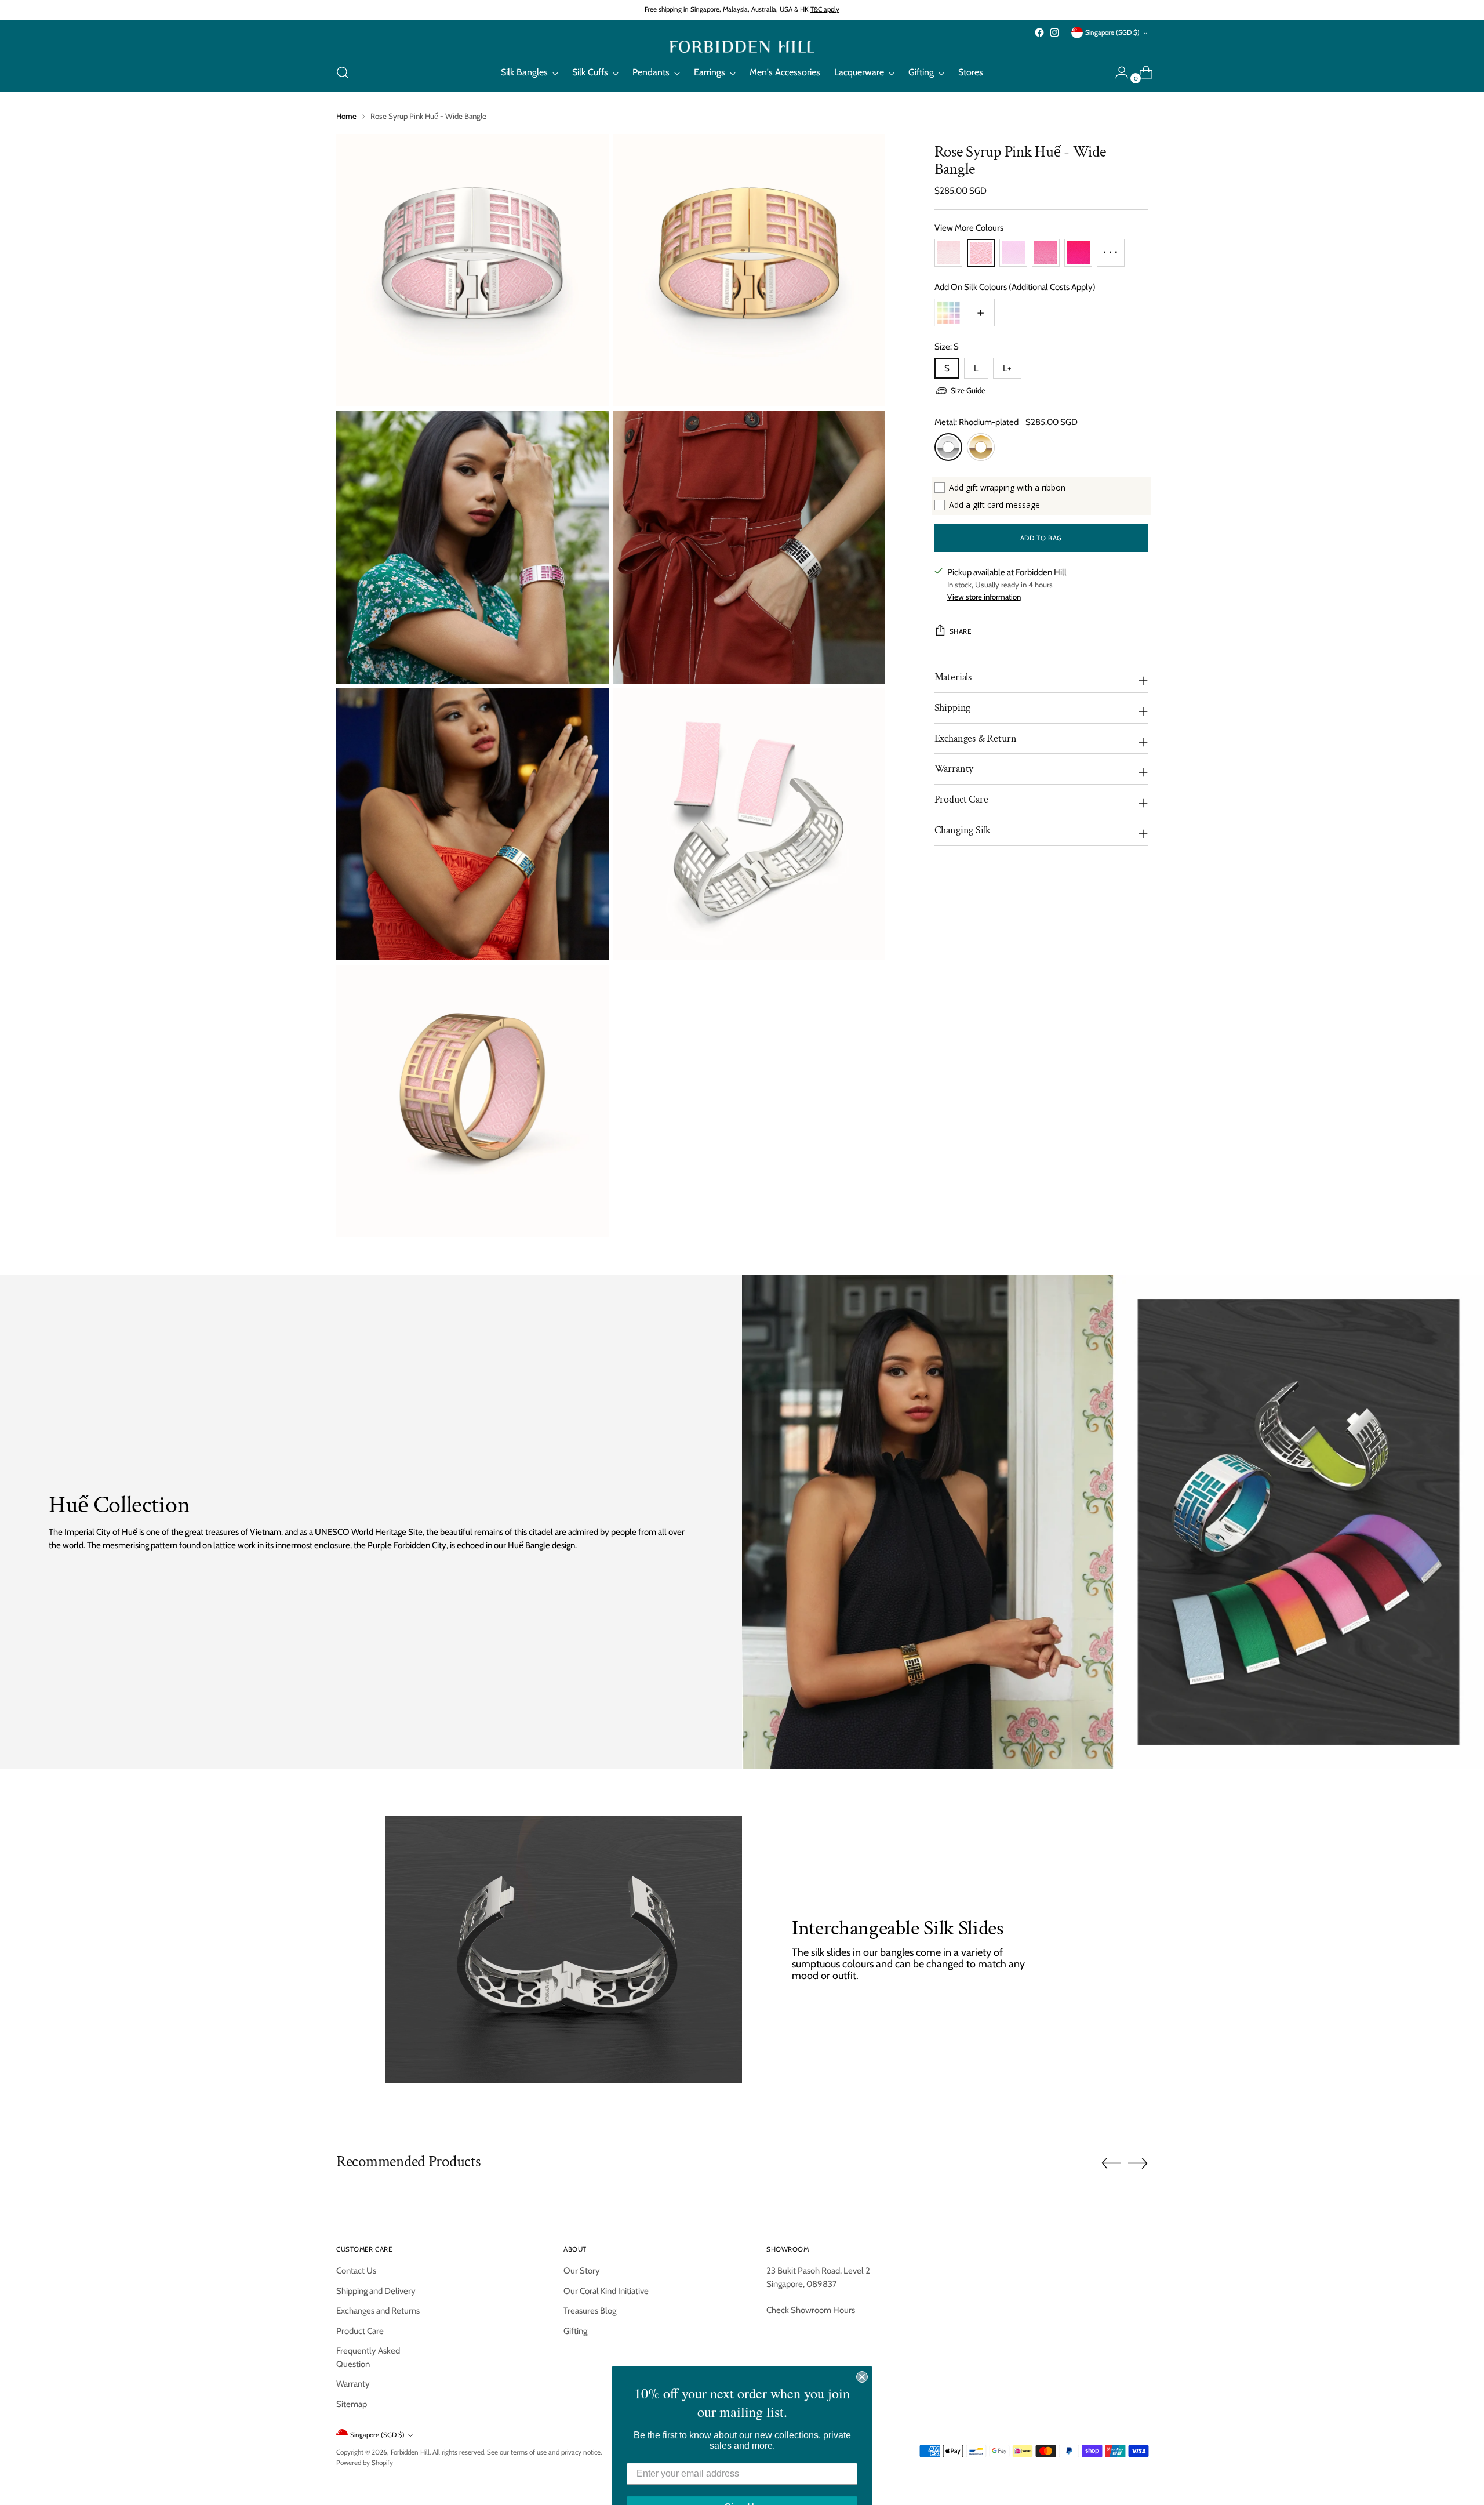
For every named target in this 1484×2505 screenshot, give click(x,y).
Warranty (353, 2384)
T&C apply (825, 9)
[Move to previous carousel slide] (1111, 2163)
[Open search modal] (343, 72)
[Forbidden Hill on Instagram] (1054, 32)
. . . (1110, 248)
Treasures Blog (590, 2311)
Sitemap (352, 2404)
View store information (984, 597)
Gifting (575, 2331)
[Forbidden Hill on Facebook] (1039, 32)
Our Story (582, 2271)
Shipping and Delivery (376, 2291)
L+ (1007, 368)
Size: (947, 347)
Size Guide (968, 390)
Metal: (976, 422)
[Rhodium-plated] (948, 447)
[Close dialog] (862, 2346)
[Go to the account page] (1117, 72)
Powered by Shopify (365, 2463)
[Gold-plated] (981, 447)
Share (961, 631)
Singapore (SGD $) (1112, 32)
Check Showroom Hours (811, 2310)
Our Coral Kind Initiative (606, 2291)
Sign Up (742, 2476)
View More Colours (969, 228)
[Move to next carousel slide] (1138, 2163)
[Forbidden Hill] (742, 47)
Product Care (360, 2331)
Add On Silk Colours (1015, 287)
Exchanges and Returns (378, 2311)
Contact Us (356, 2271)
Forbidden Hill (410, 2452)
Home (346, 116)
